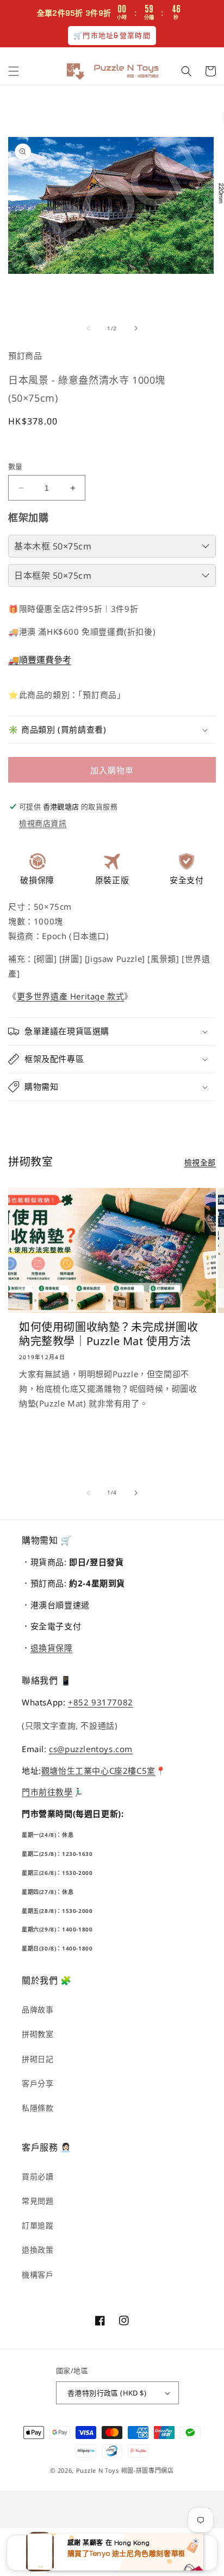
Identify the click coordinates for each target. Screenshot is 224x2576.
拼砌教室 (38, 2034)
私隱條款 (38, 2108)
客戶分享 (38, 2083)
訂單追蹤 (38, 2225)
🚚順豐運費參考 (40, 660)
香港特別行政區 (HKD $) (107, 2393)
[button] (14, 71)
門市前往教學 (47, 1792)
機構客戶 (38, 2275)
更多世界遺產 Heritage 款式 (71, 996)
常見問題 (38, 2201)
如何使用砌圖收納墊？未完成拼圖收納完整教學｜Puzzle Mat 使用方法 (109, 1334)
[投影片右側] (136, 328)
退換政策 (38, 2250)
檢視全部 (200, 1162)
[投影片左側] (88, 328)
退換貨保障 (52, 1648)
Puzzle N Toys (98, 2470)
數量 (15, 466)
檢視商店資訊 (43, 823)
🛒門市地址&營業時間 (112, 36)
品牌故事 (38, 2009)
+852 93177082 (101, 1702)
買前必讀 (38, 2176)
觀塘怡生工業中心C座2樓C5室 (98, 1771)
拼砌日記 (38, 2059)
